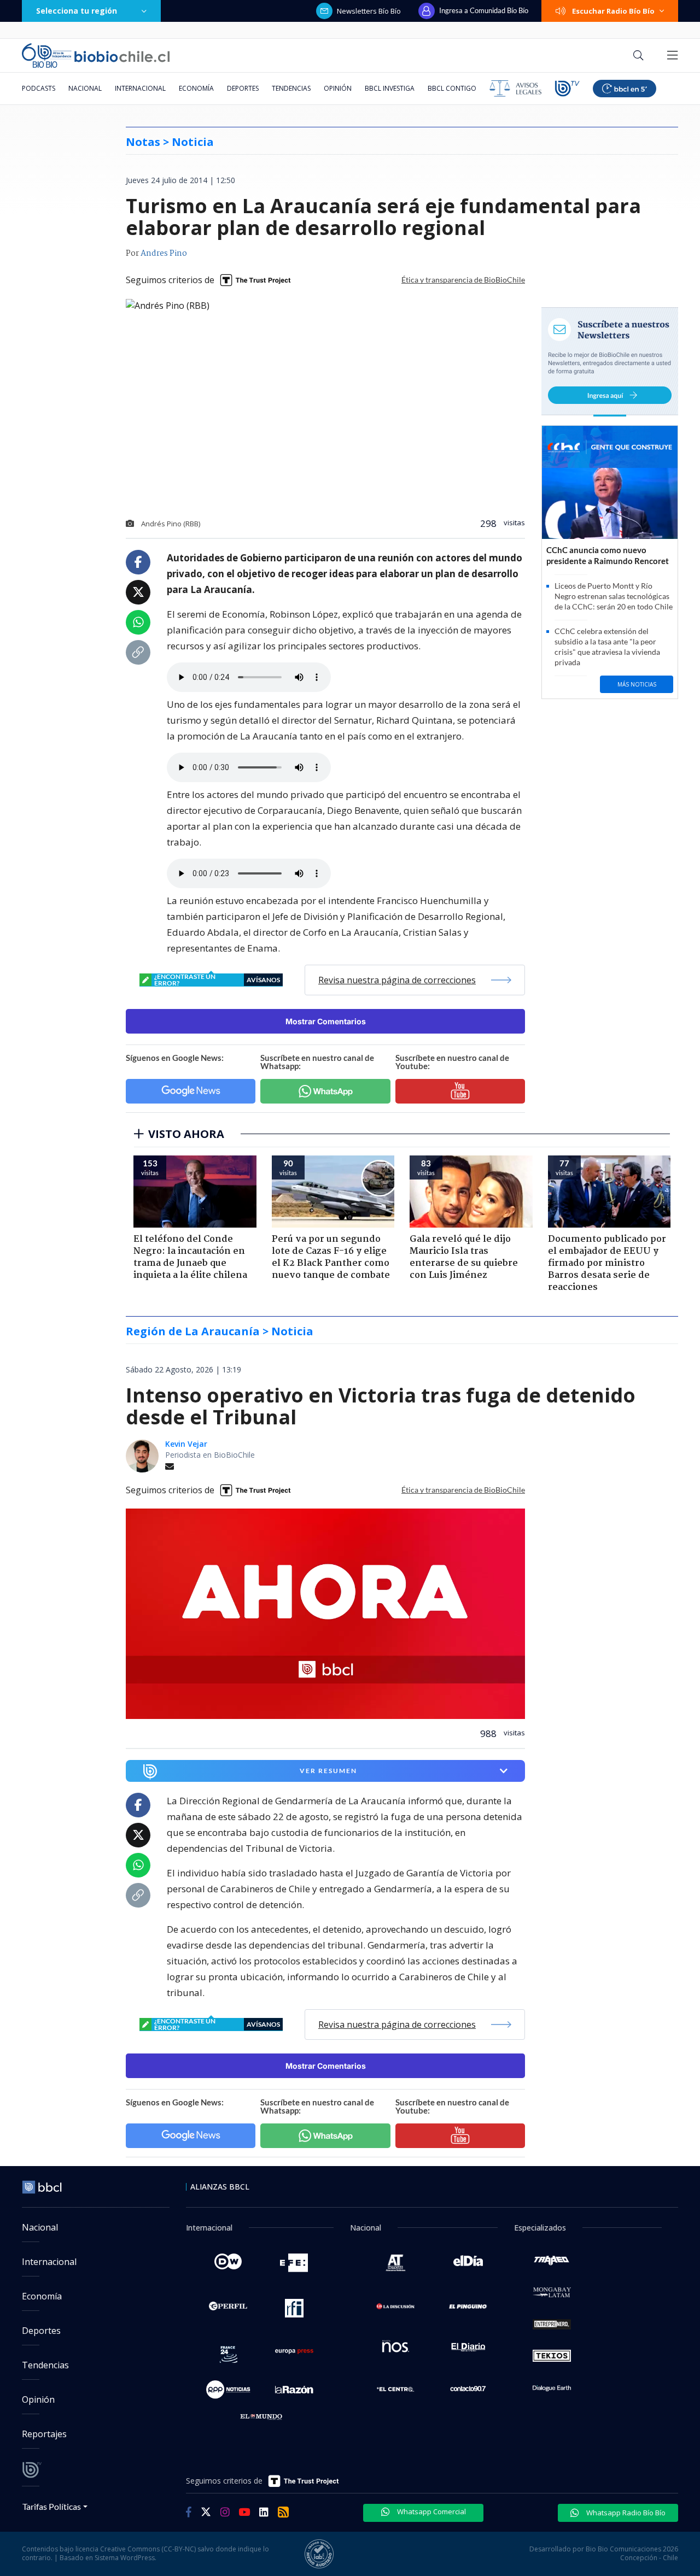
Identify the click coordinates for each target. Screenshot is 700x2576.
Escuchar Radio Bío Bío (613, 11)
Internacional (140, 88)
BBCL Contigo (452, 88)
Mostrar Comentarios (326, 1021)
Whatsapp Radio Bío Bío (625, 2513)
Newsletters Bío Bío (369, 11)
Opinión (338, 88)
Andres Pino (164, 254)
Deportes (243, 88)
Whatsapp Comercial (431, 2512)
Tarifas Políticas (52, 2506)
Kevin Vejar (186, 1444)
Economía (196, 88)
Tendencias (291, 88)
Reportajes (44, 2434)
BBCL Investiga (390, 88)
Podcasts (39, 88)
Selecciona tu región (77, 11)
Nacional (85, 88)
